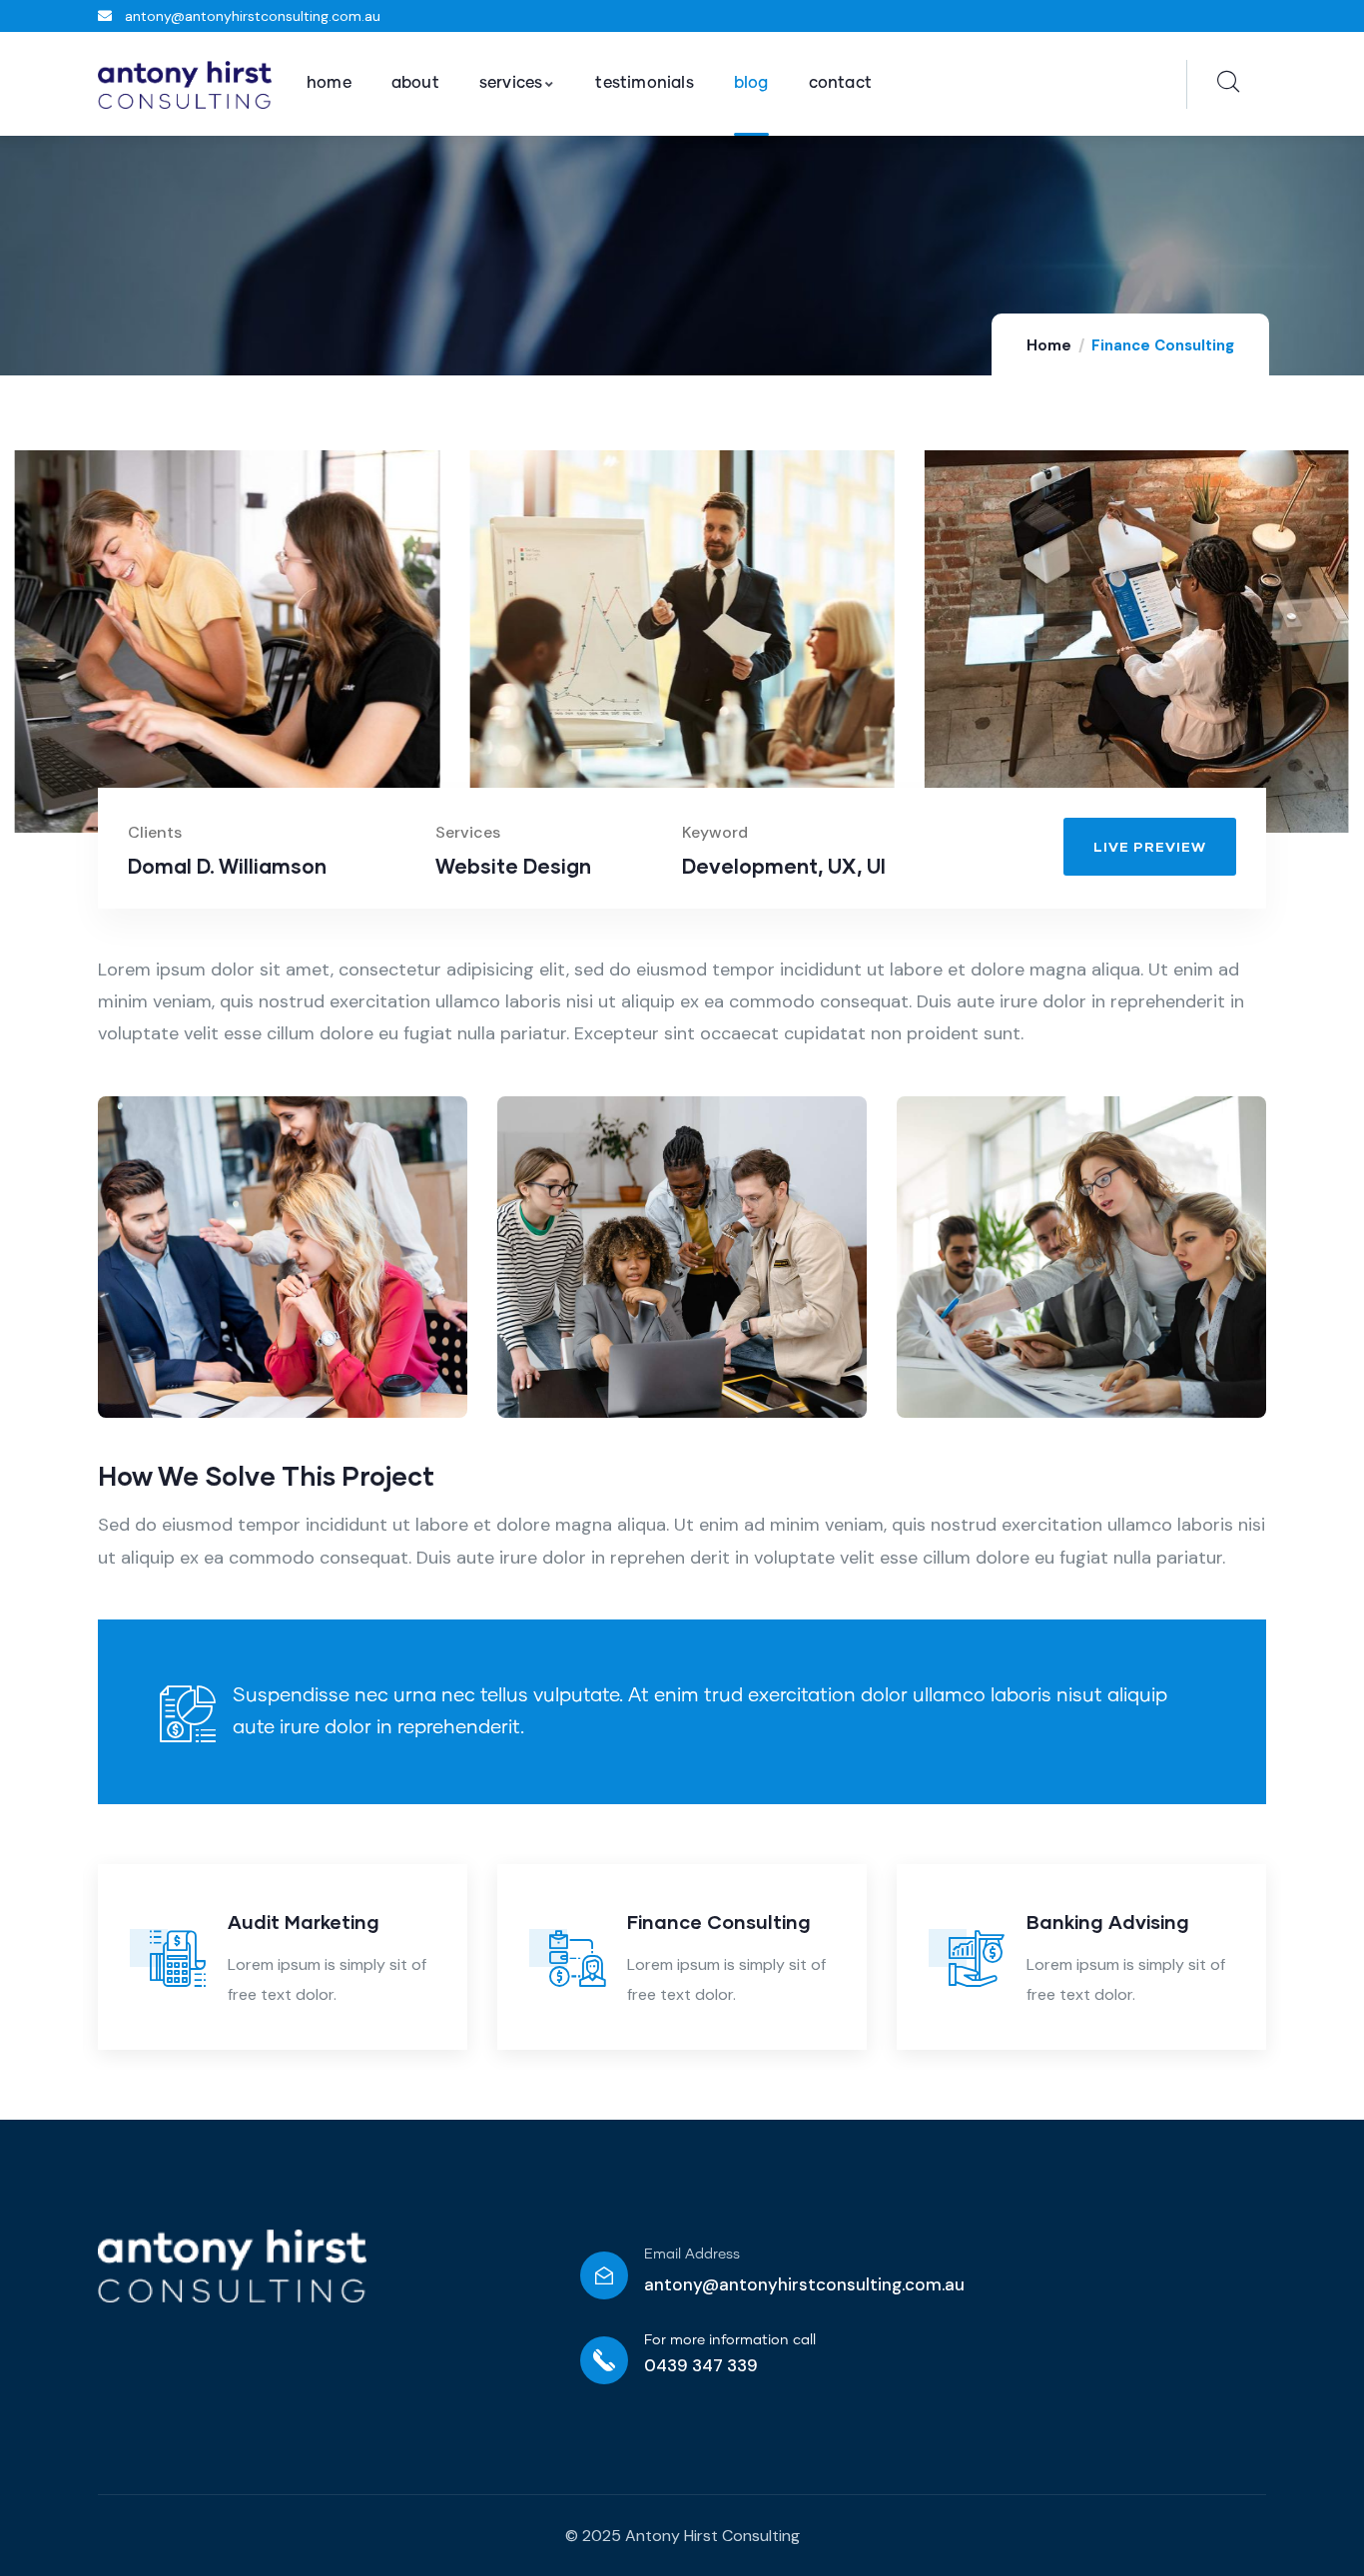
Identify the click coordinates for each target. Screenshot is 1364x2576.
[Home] (185, 85)
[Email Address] (604, 2275)
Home (1049, 345)
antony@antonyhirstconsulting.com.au (804, 2284)
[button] (1336, 653)
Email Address (692, 2254)
